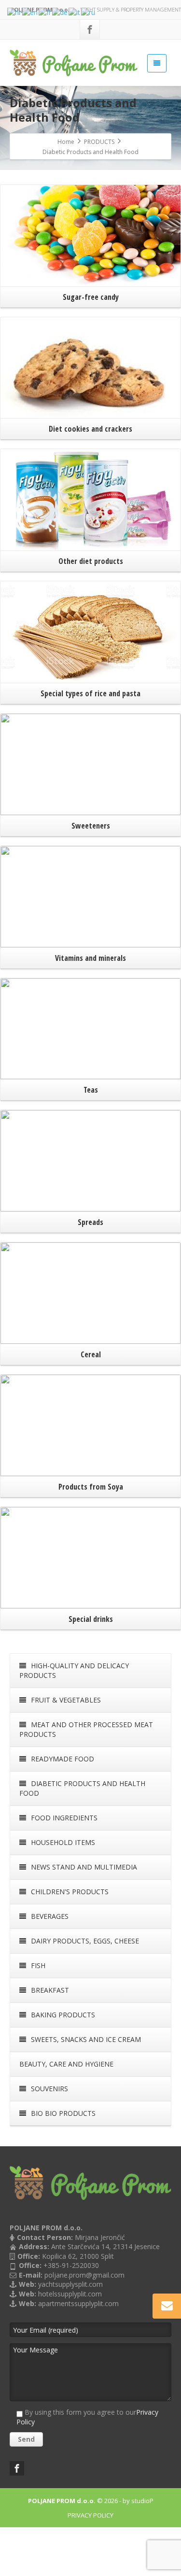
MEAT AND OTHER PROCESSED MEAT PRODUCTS (86, 1729)
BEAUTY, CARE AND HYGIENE (66, 2064)
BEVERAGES (49, 1916)
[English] (30, 12)
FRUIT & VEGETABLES (65, 1700)
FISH (37, 1965)
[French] (45, 12)
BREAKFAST (49, 1990)
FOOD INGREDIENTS (63, 1818)
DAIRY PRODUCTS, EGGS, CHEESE (84, 1941)
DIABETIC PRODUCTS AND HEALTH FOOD (82, 1788)
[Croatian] (15, 12)
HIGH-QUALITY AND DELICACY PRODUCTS (74, 1670)
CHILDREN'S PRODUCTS (69, 1892)
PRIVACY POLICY (90, 2515)
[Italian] (75, 12)
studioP (142, 2501)
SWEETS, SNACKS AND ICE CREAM (85, 2039)
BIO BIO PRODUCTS (62, 2113)
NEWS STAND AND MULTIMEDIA (83, 1867)
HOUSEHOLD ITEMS (62, 1842)
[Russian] (89, 12)
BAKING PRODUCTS (62, 2015)
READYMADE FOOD (62, 1759)
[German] (60, 12)
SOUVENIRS (49, 2089)
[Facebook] (90, 29)
